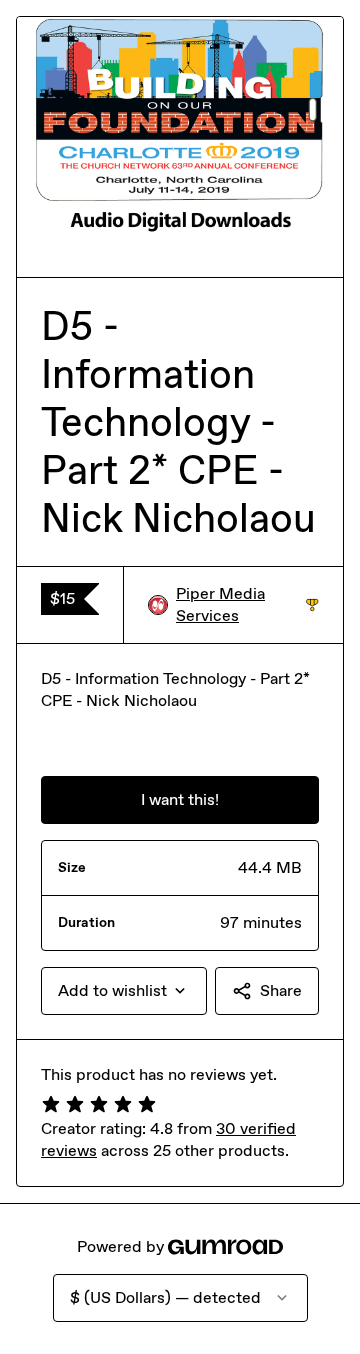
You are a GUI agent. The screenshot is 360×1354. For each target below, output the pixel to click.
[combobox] (124, 991)
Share (281, 990)
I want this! (180, 799)
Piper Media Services (247, 604)
